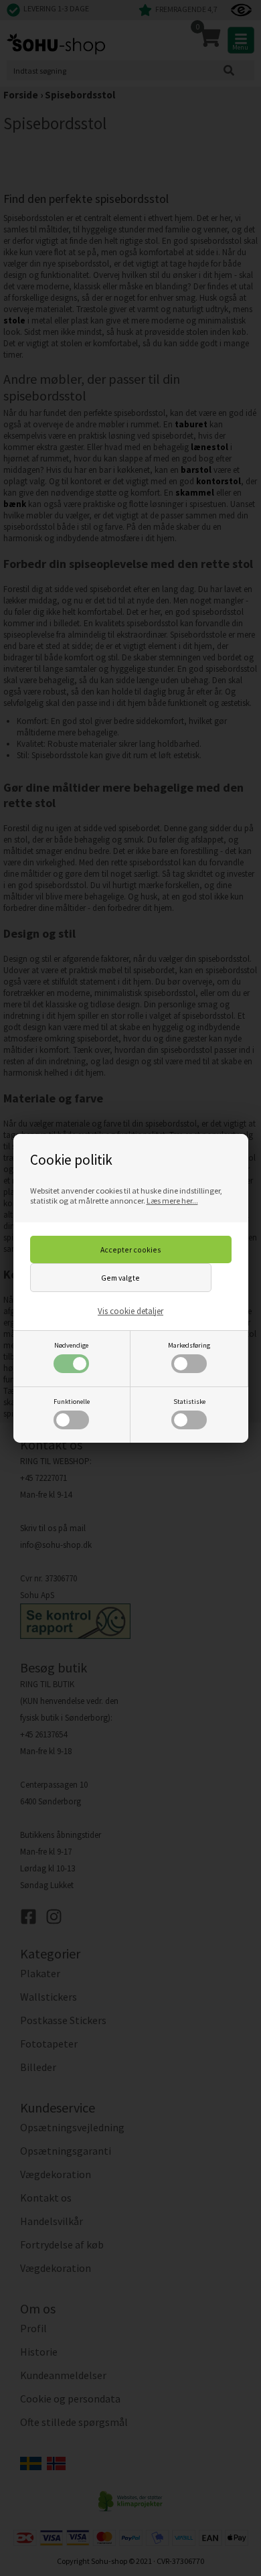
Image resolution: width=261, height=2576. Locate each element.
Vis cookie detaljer (130, 1311)
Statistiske (189, 1402)
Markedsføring (189, 1345)
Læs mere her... (172, 1201)
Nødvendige (71, 1345)
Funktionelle (72, 1402)
